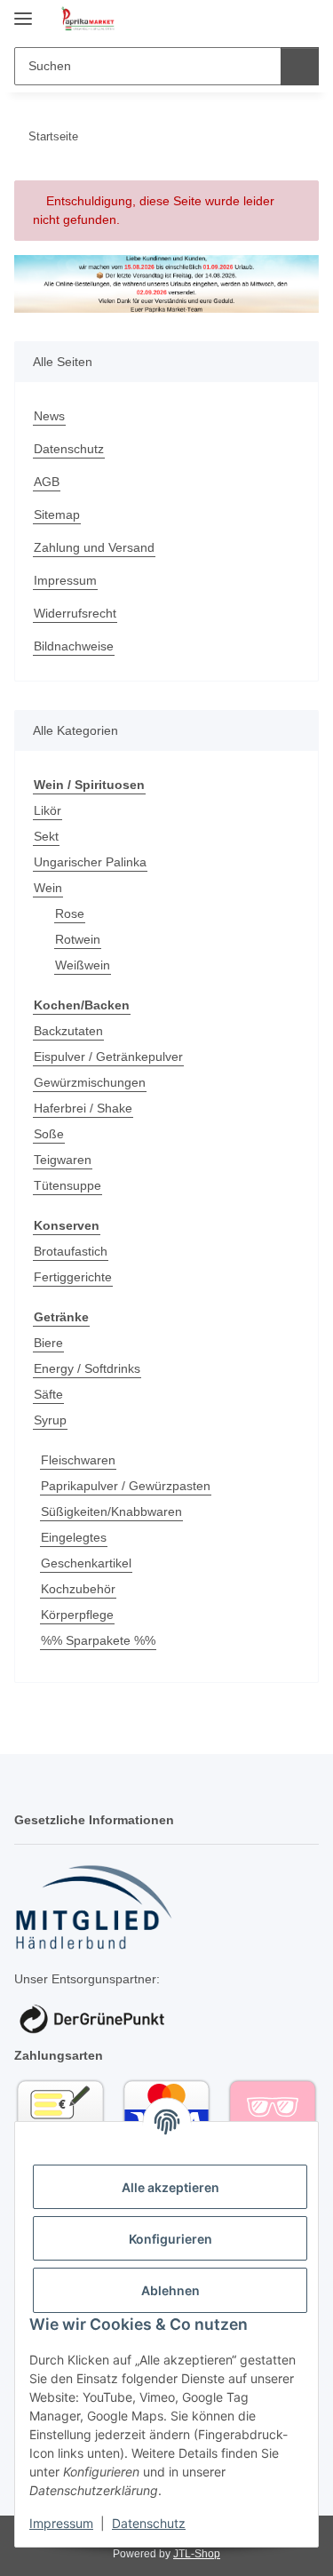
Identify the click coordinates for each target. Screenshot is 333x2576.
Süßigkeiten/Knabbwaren (111, 1511)
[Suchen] (300, 66)
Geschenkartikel (86, 1563)
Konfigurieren (170, 2239)
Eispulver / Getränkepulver (108, 1057)
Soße (49, 1134)
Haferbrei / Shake (83, 1108)
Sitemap (57, 514)
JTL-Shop (197, 2554)
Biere (48, 1343)
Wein (48, 888)
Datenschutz (149, 2523)
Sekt (46, 836)
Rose (70, 913)
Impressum (61, 2523)
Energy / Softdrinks (87, 1368)
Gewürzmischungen (90, 1082)
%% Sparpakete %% (98, 1640)
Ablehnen (170, 2290)
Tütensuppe (67, 1185)
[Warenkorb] (304, 20)
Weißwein (83, 965)
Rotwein (78, 939)
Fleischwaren (78, 1460)
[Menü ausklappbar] (23, 11)
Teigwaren (63, 1160)
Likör (48, 810)
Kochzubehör (78, 1589)
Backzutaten (68, 1031)
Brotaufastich (71, 1251)
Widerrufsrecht (75, 613)
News (49, 416)
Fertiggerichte (73, 1277)
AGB (47, 482)
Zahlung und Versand (94, 547)
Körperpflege (77, 1615)
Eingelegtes (74, 1537)
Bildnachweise (74, 646)
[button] (249, 20)
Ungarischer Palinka (90, 862)
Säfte (48, 1394)
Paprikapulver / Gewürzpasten (126, 1486)
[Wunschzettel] (276, 20)
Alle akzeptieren (170, 2187)
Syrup (50, 1420)
